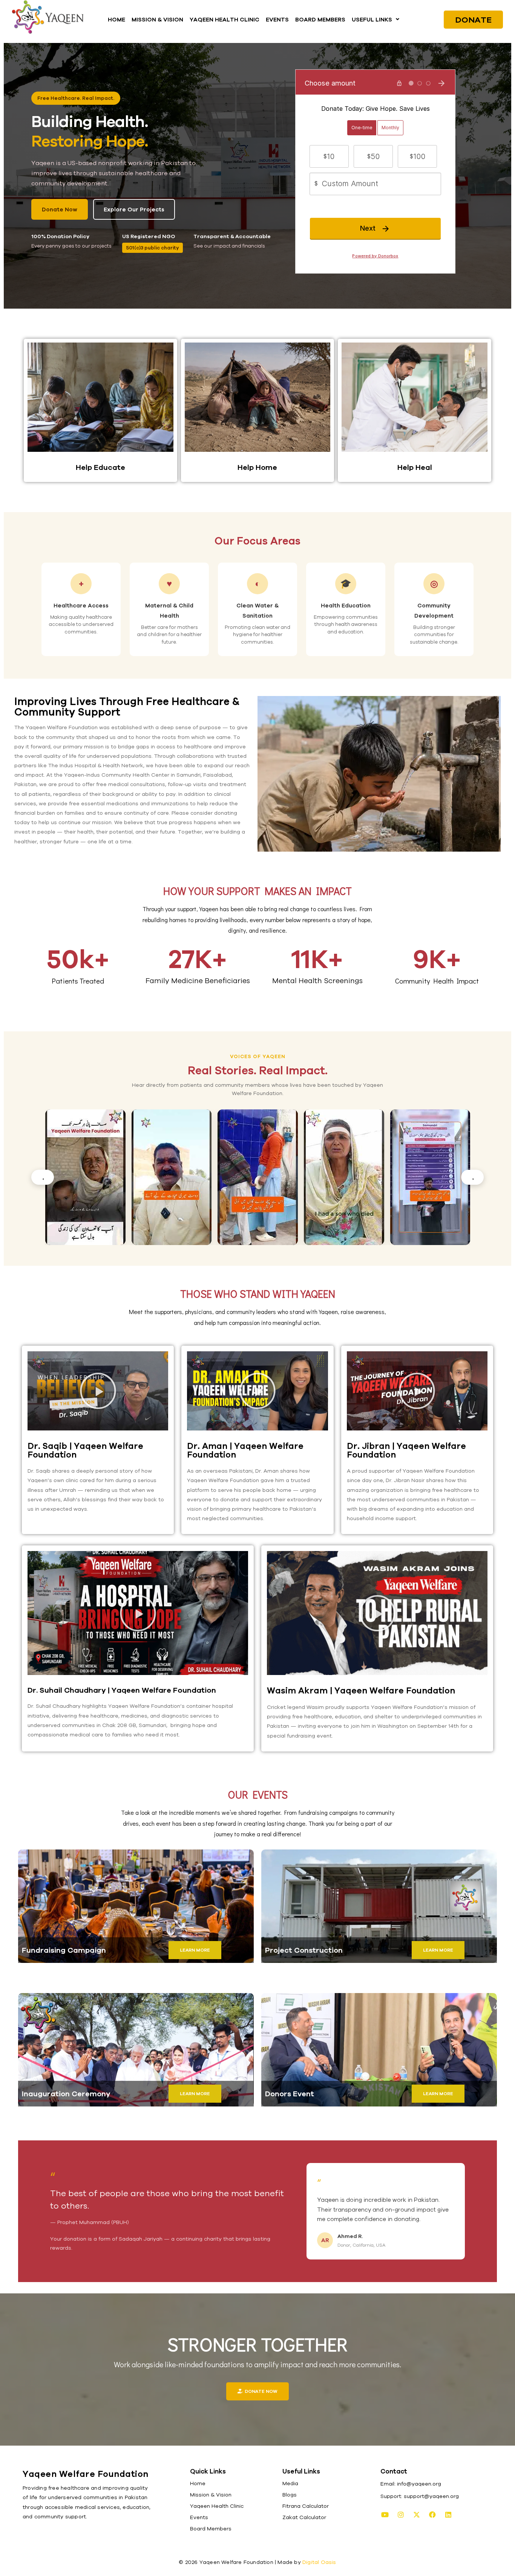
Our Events (258, 1794)
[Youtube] (385, 2515)
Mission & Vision (211, 2495)
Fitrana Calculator (306, 2506)
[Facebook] (432, 2515)
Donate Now (60, 209)
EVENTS (277, 19)
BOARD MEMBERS (320, 19)
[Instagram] (401, 2515)
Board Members (211, 2529)
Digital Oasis (319, 2562)
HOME (116, 19)
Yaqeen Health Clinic (217, 2506)
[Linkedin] (448, 2515)
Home (198, 2483)
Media (290, 2483)
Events (199, 2517)
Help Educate (100, 467)
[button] (376, 19)
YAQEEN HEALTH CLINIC (225, 19)
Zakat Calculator (304, 2517)
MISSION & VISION (157, 19)
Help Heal (415, 467)
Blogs (290, 2495)
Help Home (257, 467)
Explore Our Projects (134, 209)
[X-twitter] (417, 2515)
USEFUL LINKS (372, 19)
